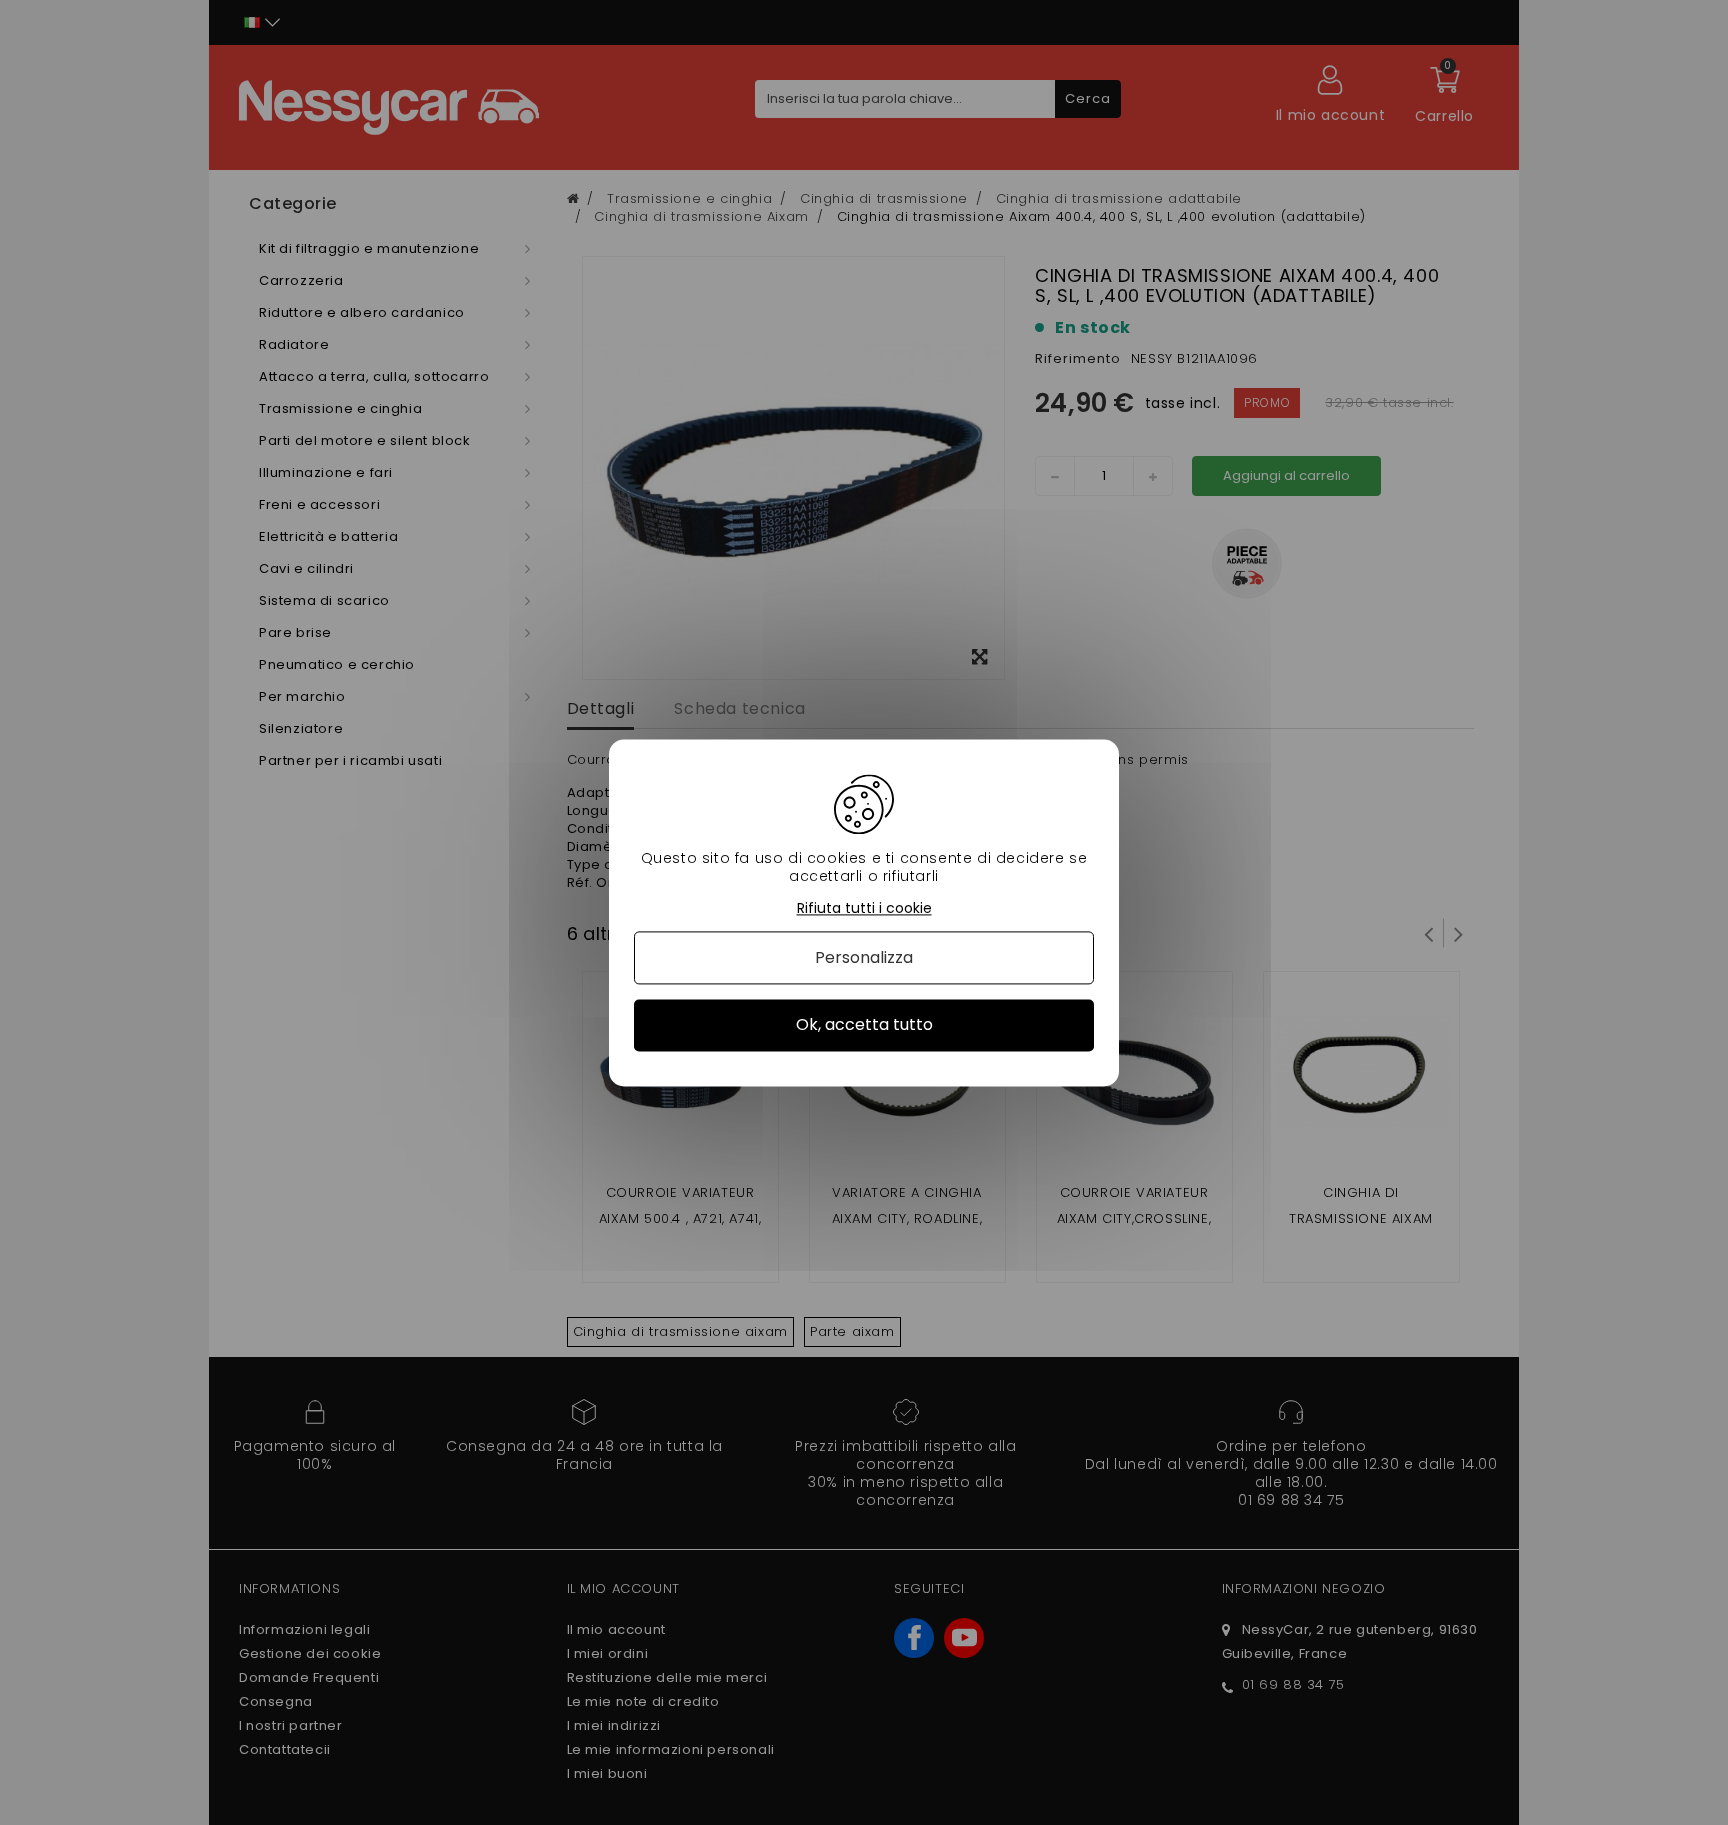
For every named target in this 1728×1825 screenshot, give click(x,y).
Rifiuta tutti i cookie (864, 908)
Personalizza (864, 958)
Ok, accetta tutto (864, 1025)
